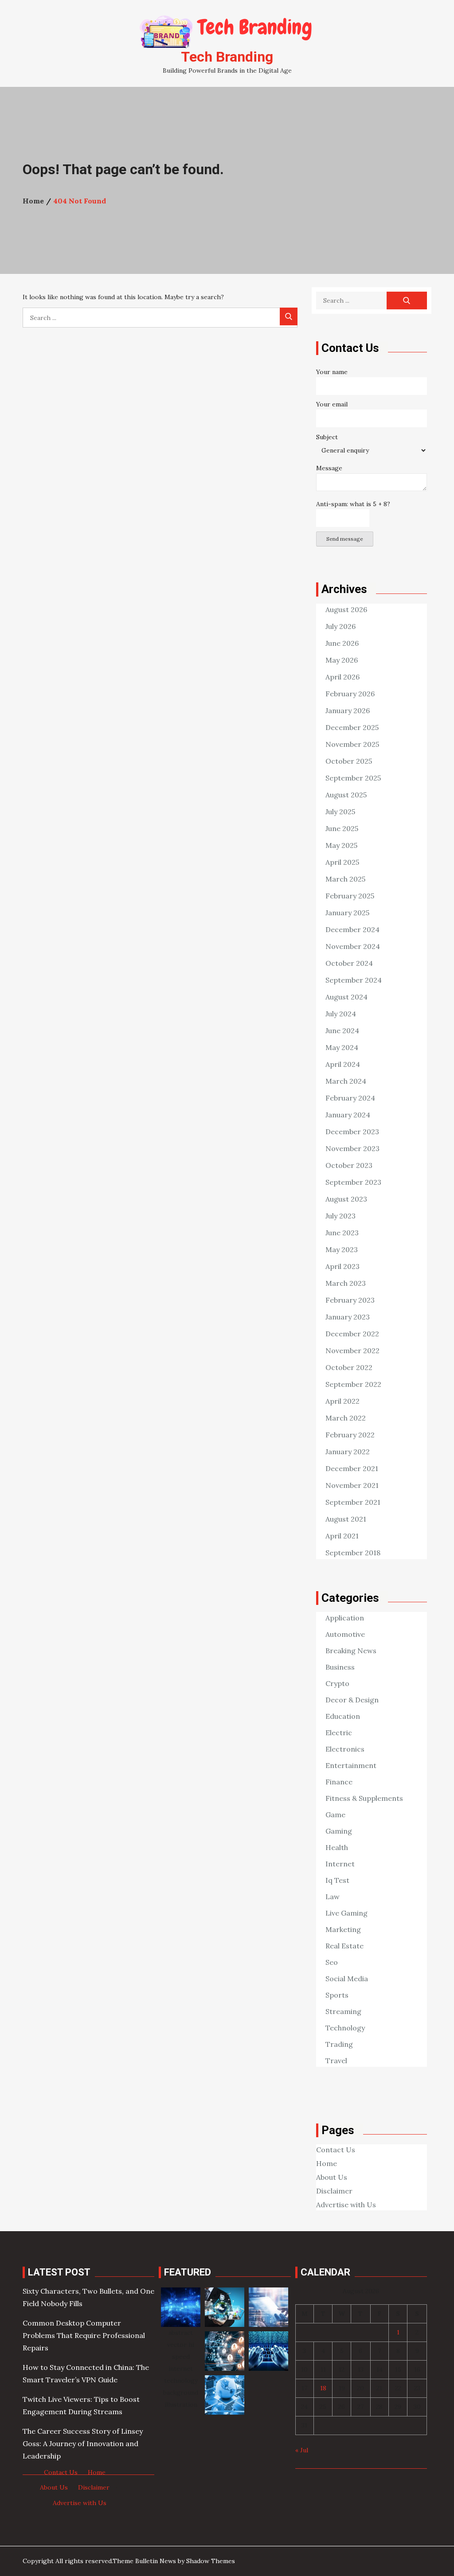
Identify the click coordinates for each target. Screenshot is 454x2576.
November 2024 (353, 946)
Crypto (337, 1683)
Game (335, 1815)
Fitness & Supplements (364, 1798)
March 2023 (346, 1283)
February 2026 (350, 694)
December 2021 (352, 1468)
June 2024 (342, 1030)
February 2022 (350, 1435)
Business (340, 1667)
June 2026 (342, 643)
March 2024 (346, 1081)
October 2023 (349, 1165)
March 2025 (345, 879)
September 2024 (354, 980)
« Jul (302, 2450)
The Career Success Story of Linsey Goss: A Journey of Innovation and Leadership (83, 2443)
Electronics (345, 1749)
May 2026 (342, 660)
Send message (345, 539)
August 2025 (346, 795)
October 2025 (349, 761)
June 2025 (342, 828)
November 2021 (352, 1485)
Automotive (345, 1634)
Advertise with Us (346, 2205)
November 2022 (352, 1350)
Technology (345, 2028)
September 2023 (353, 1182)
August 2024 (346, 997)
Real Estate (344, 1946)
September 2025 (353, 778)
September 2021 (353, 1502)
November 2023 (352, 1148)
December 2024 (352, 929)
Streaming (343, 2011)
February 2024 (350, 1098)
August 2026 (346, 609)
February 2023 (350, 1300)
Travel (336, 2061)
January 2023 (348, 1317)
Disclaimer (334, 2191)
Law (333, 1897)
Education (343, 1716)
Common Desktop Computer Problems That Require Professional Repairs (84, 2335)
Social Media (347, 1979)
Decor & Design (352, 1700)
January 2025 (347, 913)
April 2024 (343, 1064)
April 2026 (342, 677)
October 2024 (349, 963)
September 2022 (353, 1384)
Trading (339, 2044)
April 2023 (342, 1266)
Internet (340, 1864)
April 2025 (342, 862)
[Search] (289, 316)
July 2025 (340, 812)
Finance (339, 1782)
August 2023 (346, 1199)
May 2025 (341, 845)
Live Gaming (346, 1913)
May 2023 (342, 1249)
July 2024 (341, 1014)
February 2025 (350, 896)
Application (345, 1618)
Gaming (339, 1831)
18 (323, 2388)
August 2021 (346, 1519)
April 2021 (342, 1536)
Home (327, 2163)
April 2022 (342, 1401)
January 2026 (348, 710)
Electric (339, 1733)
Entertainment (351, 1765)
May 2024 (342, 1047)
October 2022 (349, 1367)
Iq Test (337, 1880)
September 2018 (353, 1553)
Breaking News (351, 1651)
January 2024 (348, 1115)
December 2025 (352, 727)
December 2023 (352, 1132)
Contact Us (336, 2150)
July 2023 (340, 1216)
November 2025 (352, 744)
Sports (337, 1995)
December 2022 (352, 1334)
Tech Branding (227, 57)
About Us (332, 2177)
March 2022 (346, 1418)
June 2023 (342, 1233)
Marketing (343, 1929)
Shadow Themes (211, 2561)
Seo (332, 1962)
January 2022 (348, 1452)
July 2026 (340, 626)
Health (337, 1847)
